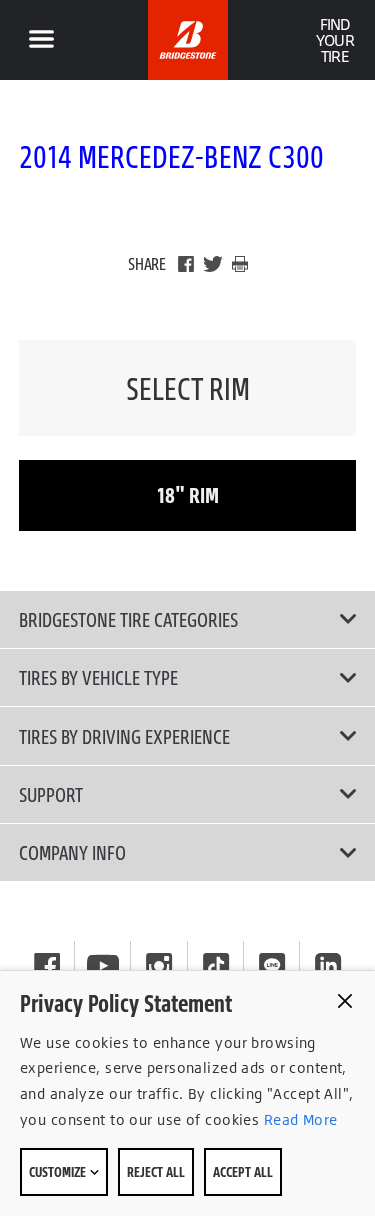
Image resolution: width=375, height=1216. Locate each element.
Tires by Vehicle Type (98, 677)
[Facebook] (186, 264)
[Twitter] (213, 264)
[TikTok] (216, 966)
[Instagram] (159, 966)
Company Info (72, 852)
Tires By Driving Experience (124, 736)
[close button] (345, 1001)
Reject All (156, 1171)
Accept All (243, 1171)
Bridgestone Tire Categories (128, 619)
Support (51, 794)
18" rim (188, 494)
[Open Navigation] (41, 40)
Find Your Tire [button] (334, 40)
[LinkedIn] (328, 966)
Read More (298, 1119)
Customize (59, 1171)
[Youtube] (103, 966)
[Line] (272, 966)
